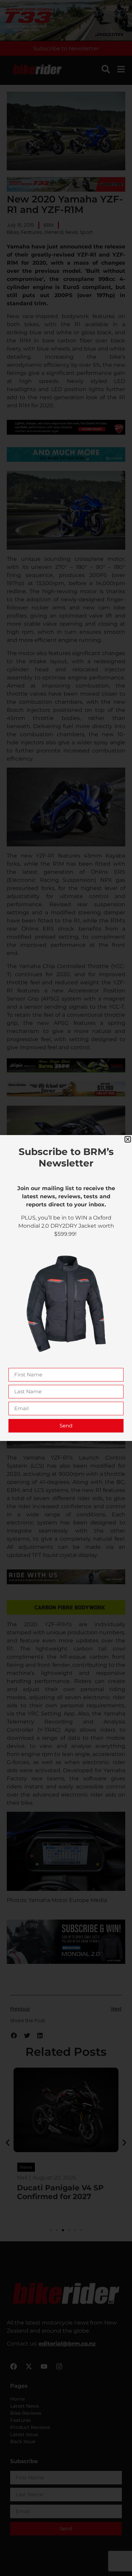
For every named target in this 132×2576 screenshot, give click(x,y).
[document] (66, 1288)
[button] (128, 1139)
